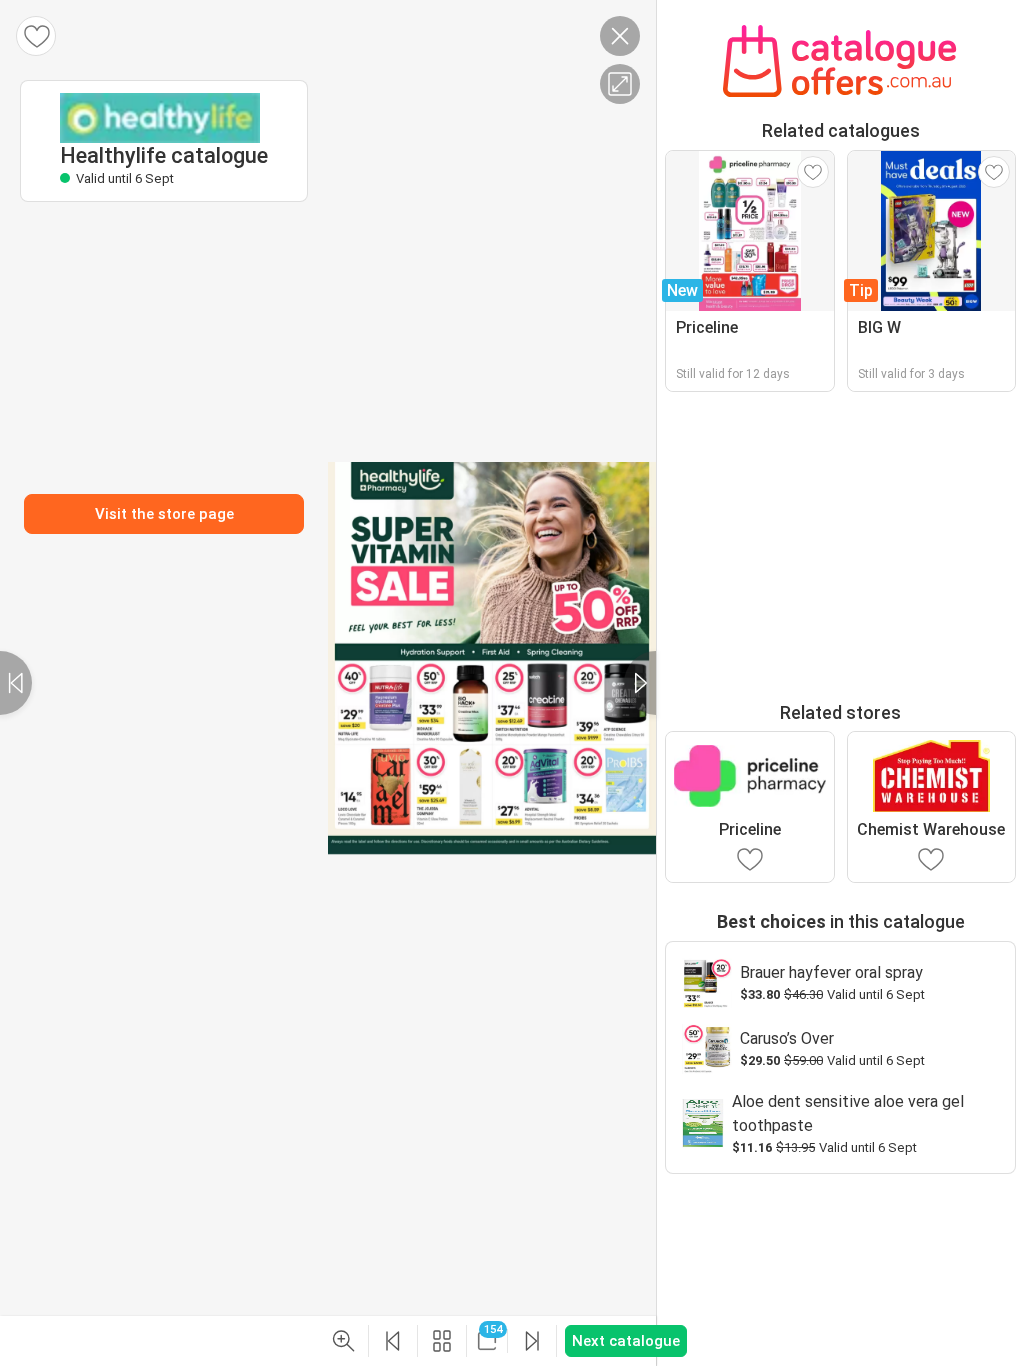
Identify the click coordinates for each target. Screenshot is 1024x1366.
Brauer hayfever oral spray (831, 972)
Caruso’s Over (787, 1038)
